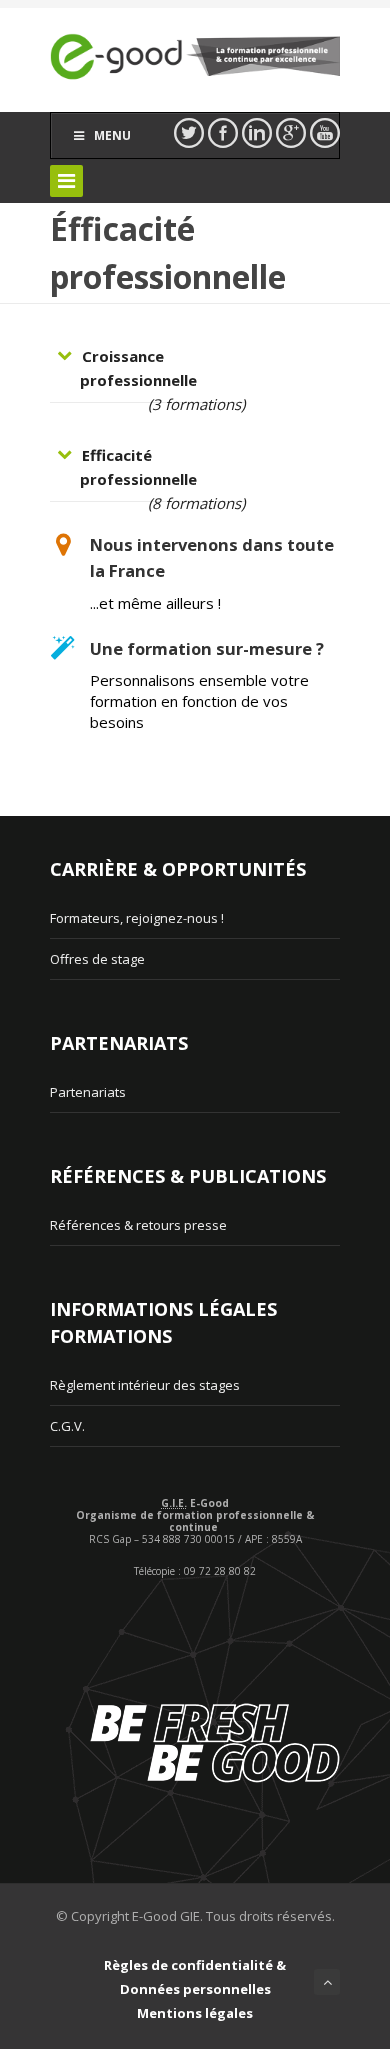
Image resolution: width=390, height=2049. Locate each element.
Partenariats (88, 1092)
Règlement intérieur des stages (145, 1385)
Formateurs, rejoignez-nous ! (137, 918)
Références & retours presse (138, 1225)
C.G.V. (67, 1426)
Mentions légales (195, 2013)
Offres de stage (97, 959)
